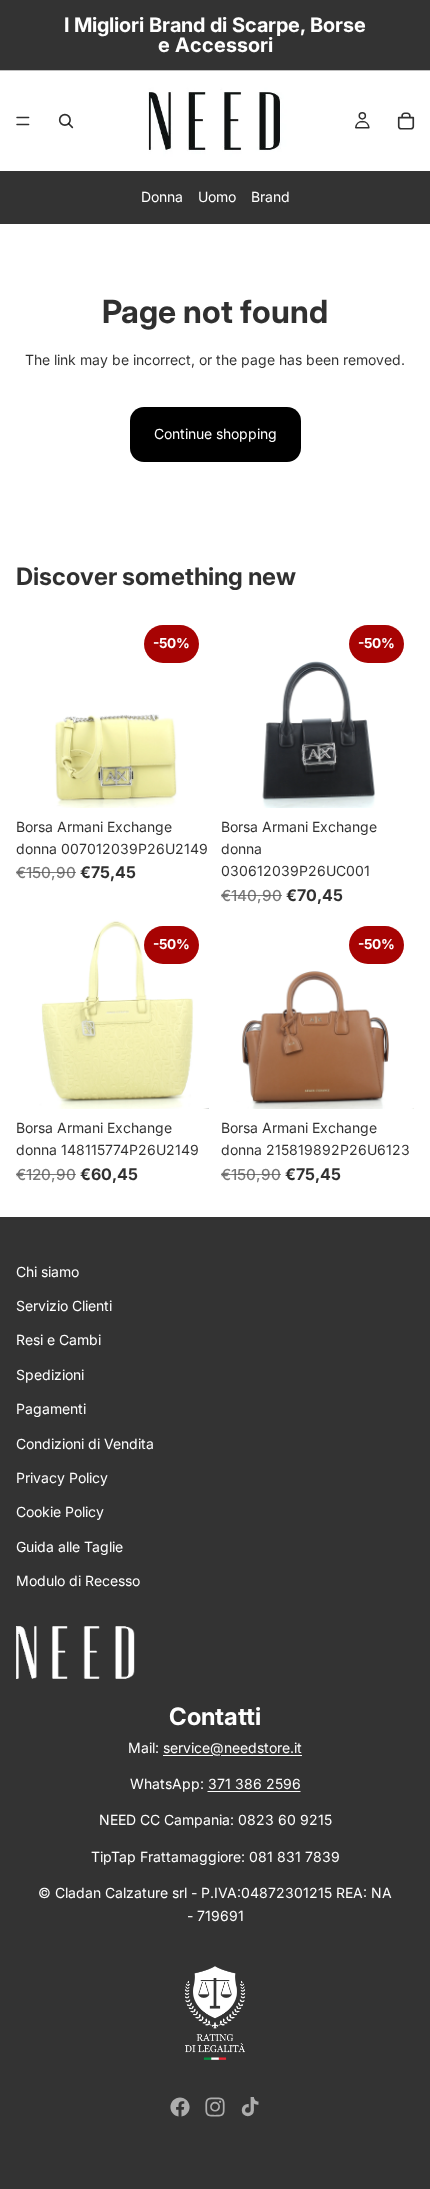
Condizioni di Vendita (85, 1443)
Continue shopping (215, 433)
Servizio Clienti (64, 1305)
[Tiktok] (250, 2107)
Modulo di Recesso (78, 1580)
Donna (162, 196)
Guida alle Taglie (69, 1546)
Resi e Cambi (58, 1339)
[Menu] (23, 121)
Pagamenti (51, 1408)
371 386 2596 (254, 1783)
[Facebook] (180, 2107)
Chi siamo (47, 1271)
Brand (270, 196)
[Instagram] (215, 2107)
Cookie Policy (60, 1511)
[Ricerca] (66, 121)
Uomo (217, 196)
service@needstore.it (232, 1747)
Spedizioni (50, 1374)
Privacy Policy (62, 1477)
